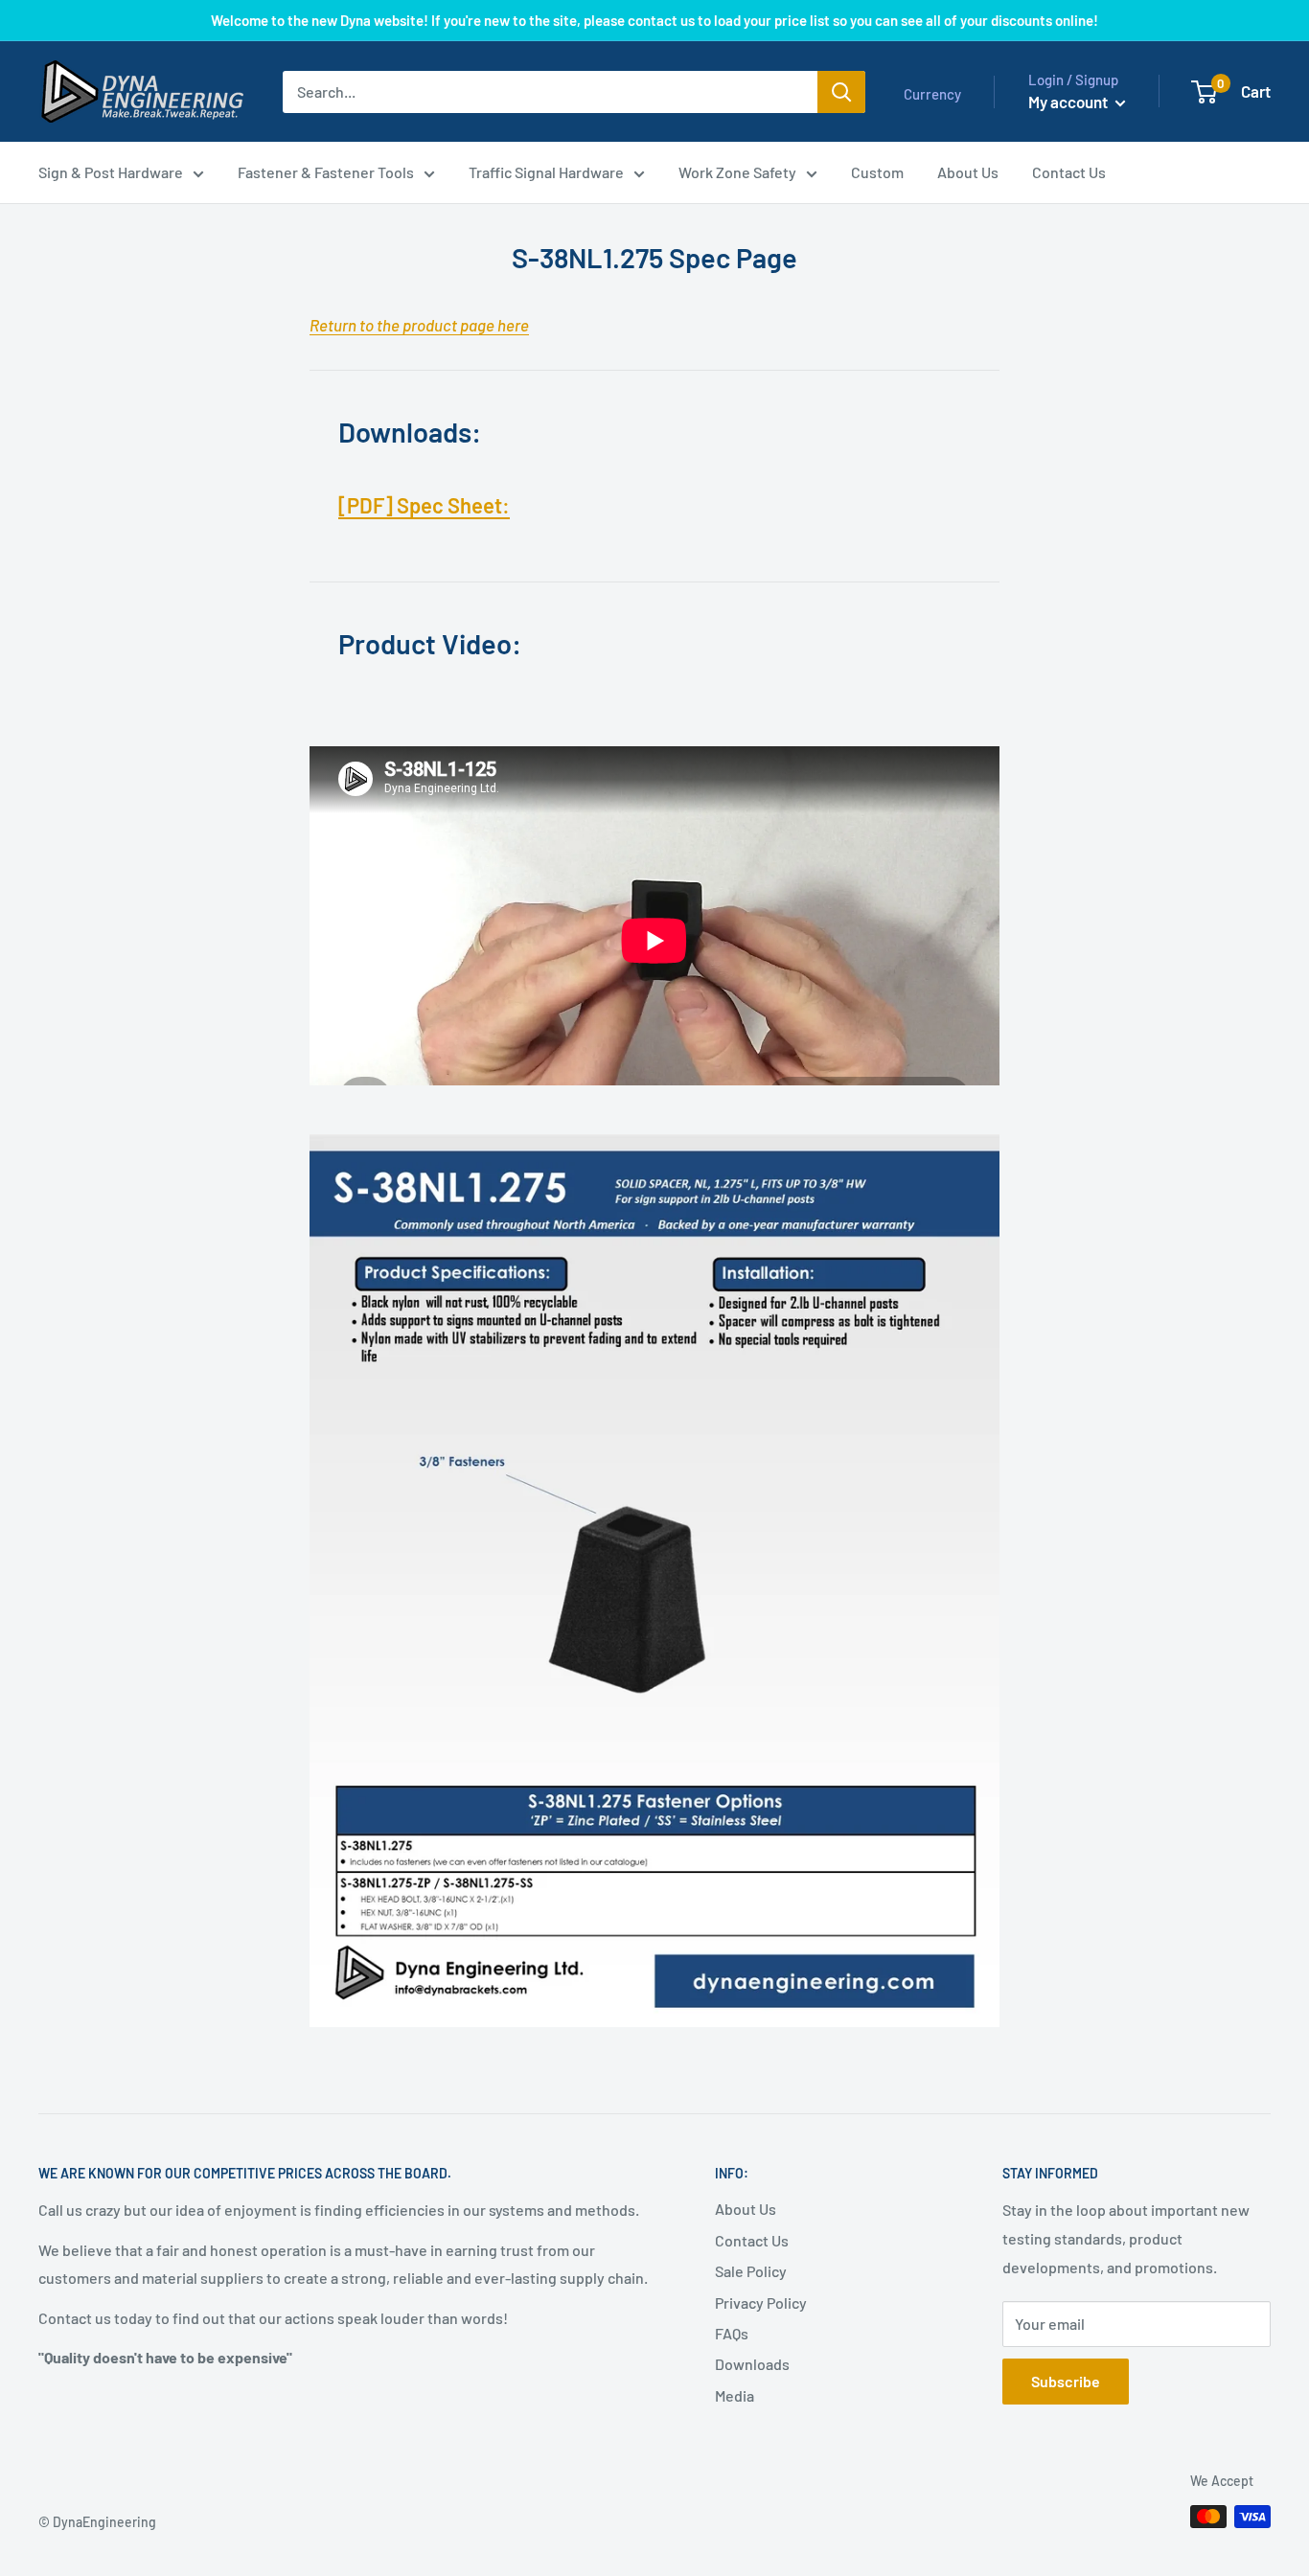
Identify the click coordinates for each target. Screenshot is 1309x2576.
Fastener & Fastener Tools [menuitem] (326, 172)
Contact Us (752, 2240)
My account (1069, 102)
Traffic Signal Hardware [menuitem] (546, 172)
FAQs (732, 2333)
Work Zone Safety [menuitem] (737, 172)
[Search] (841, 92)
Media (735, 2395)
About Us (746, 2209)
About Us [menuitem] (968, 172)
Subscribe (1066, 2381)
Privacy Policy (761, 2302)
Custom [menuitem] (877, 172)
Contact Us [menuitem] (1069, 172)
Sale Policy (751, 2271)
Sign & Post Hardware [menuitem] (111, 172)
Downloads (752, 2364)
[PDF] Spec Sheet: (424, 505)
